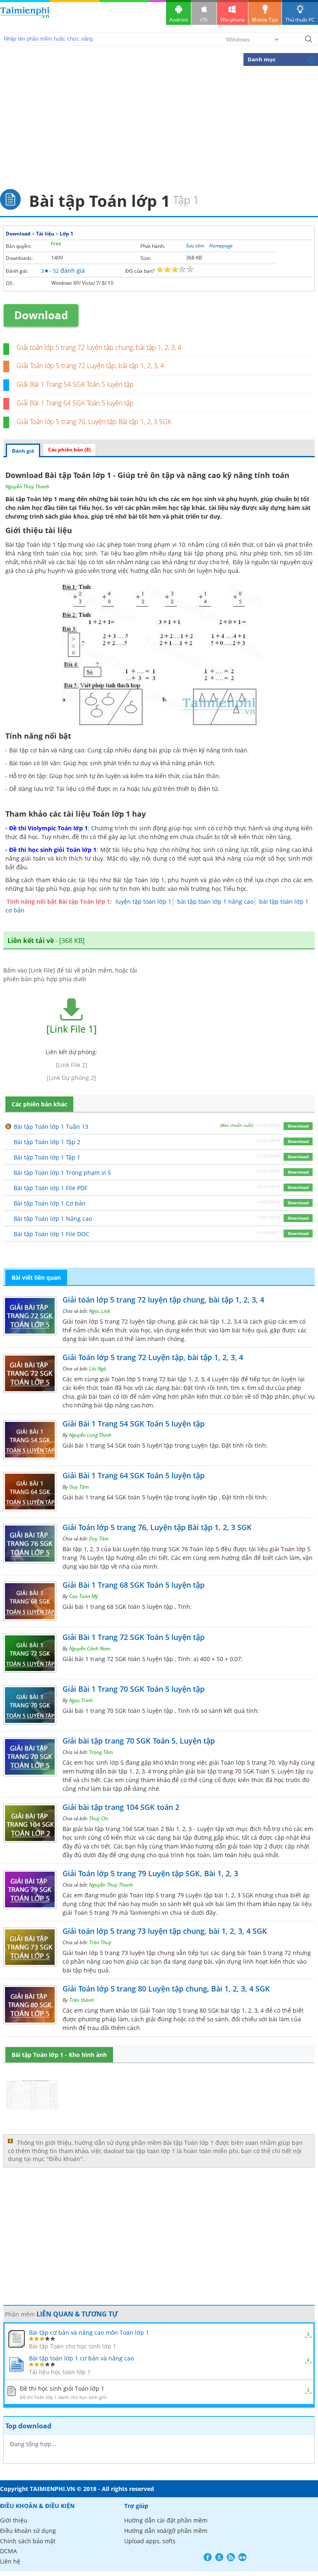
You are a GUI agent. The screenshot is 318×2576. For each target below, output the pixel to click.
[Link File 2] (72, 1065)
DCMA (8, 2551)
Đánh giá (23, 451)
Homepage (221, 246)
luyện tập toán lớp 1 (143, 901)
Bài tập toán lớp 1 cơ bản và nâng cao (81, 2358)
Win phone (232, 20)
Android (178, 20)
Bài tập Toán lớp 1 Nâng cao (53, 1219)
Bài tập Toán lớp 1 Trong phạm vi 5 (62, 1173)
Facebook (208, 2557)
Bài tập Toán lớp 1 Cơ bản (50, 1203)
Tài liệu (45, 234)
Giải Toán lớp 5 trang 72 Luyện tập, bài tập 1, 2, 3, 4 (90, 366)
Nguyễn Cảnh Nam (90, 1648)
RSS (231, 2557)
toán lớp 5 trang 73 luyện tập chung (125, 1953)
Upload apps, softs (150, 2541)
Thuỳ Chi (99, 1818)
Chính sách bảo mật (28, 2541)
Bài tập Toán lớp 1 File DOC (52, 1234)
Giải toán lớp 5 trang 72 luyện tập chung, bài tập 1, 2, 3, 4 (99, 347)
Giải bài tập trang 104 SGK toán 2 (121, 1807)
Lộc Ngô (98, 1369)
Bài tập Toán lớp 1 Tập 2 (47, 1142)
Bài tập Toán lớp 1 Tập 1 (47, 1157)
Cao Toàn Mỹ (84, 1596)
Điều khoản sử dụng (28, 2531)
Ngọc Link (100, 1311)
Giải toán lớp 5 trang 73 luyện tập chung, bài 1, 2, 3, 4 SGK (165, 1931)
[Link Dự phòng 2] (71, 1078)
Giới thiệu (14, 2520)
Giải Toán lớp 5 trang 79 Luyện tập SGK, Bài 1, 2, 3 (150, 1873)
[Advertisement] (159, 127)
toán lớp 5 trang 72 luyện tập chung (125, 1321)
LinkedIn (242, 2557)
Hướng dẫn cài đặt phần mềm (166, 2520)
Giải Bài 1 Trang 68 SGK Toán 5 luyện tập (134, 1585)
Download (18, 234)
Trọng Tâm (101, 1752)
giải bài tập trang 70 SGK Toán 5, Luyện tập (245, 1771)
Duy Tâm (79, 1487)
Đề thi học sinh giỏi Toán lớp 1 (53, 850)
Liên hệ (10, 2561)
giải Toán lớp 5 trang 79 (151, 1895)
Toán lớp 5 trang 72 (139, 1379)
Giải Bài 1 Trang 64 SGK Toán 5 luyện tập (75, 403)
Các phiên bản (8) (69, 450)
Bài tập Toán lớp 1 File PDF (51, 1188)
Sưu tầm (195, 246)
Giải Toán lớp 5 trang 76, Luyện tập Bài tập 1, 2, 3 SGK (94, 422)
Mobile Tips (265, 20)
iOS (204, 20)
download (25, 16)
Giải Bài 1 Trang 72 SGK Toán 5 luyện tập (134, 1637)
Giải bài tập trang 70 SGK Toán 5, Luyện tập (139, 1741)
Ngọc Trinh (81, 1700)
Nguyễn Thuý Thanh (27, 486)
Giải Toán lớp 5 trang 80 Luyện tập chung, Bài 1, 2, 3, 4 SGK (166, 1989)
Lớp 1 (66, 234)
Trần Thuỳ (100, 1942)
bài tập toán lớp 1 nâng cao (215, 901)
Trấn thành (82, 2000)
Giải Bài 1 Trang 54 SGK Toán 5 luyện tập (75, 384)
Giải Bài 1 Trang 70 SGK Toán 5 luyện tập (134, 1689)
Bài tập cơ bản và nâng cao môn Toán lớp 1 (89, 2332)
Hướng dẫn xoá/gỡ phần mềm (166, 2531)
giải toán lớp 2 (248, 1846)
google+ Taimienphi (219, 2557)
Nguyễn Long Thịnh (90, 1435)
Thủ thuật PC (300, 20)
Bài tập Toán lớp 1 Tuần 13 (51, 1127)
